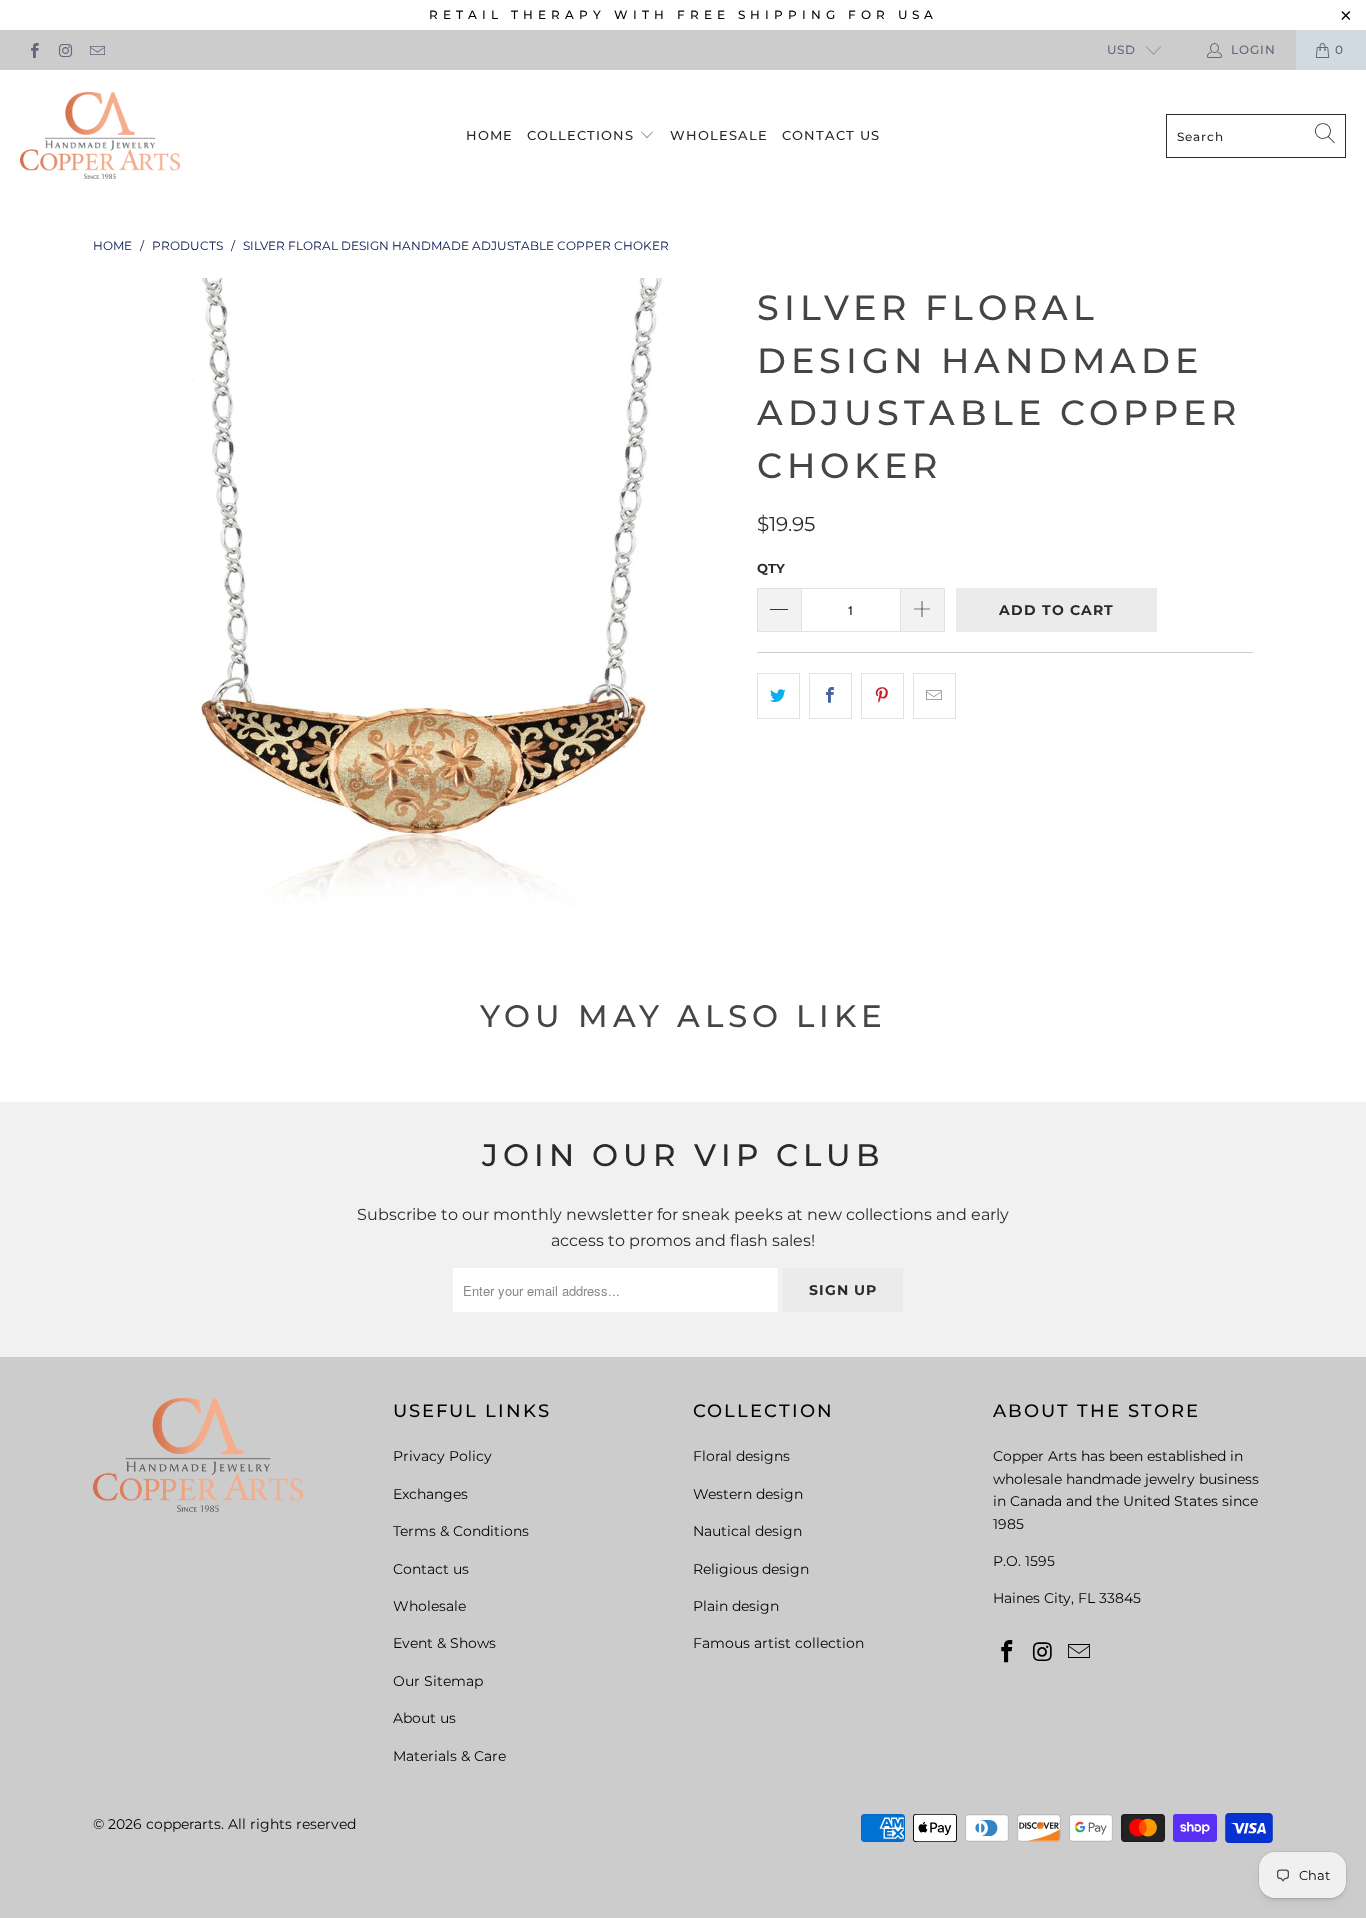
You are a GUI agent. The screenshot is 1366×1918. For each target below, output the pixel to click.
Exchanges (430, 1494)
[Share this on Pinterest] (882, 696)
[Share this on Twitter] (778, 696)
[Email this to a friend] (934, 696)
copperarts (183, 1824)
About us (424, 1718)
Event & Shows (444, 1643)
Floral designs (741, 1456)
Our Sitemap (438, 1681)
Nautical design (747, 1531)
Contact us (831, 135)
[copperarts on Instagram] (64, 49)
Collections (583, 135)
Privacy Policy (442, 1456)
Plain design (736, 1606)
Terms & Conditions (461, 1531)
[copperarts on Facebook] (33, 49)
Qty (771, 568)
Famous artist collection (778, 1643)
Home (489, 135)
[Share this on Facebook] (830, 696)
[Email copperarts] (96, 49)
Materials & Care (449, 1756)
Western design (748, 1494)
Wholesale (719, 135)
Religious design (751, 1569)
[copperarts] (100, 136)
